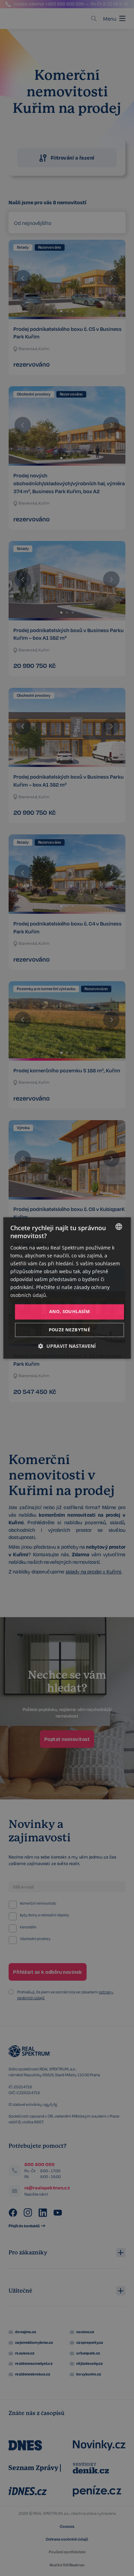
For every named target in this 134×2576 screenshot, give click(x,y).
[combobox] (119, 1226)
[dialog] (67, 1288)
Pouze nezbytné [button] (70, 1330)
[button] (67, 1346)
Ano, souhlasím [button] (70, 1312)
